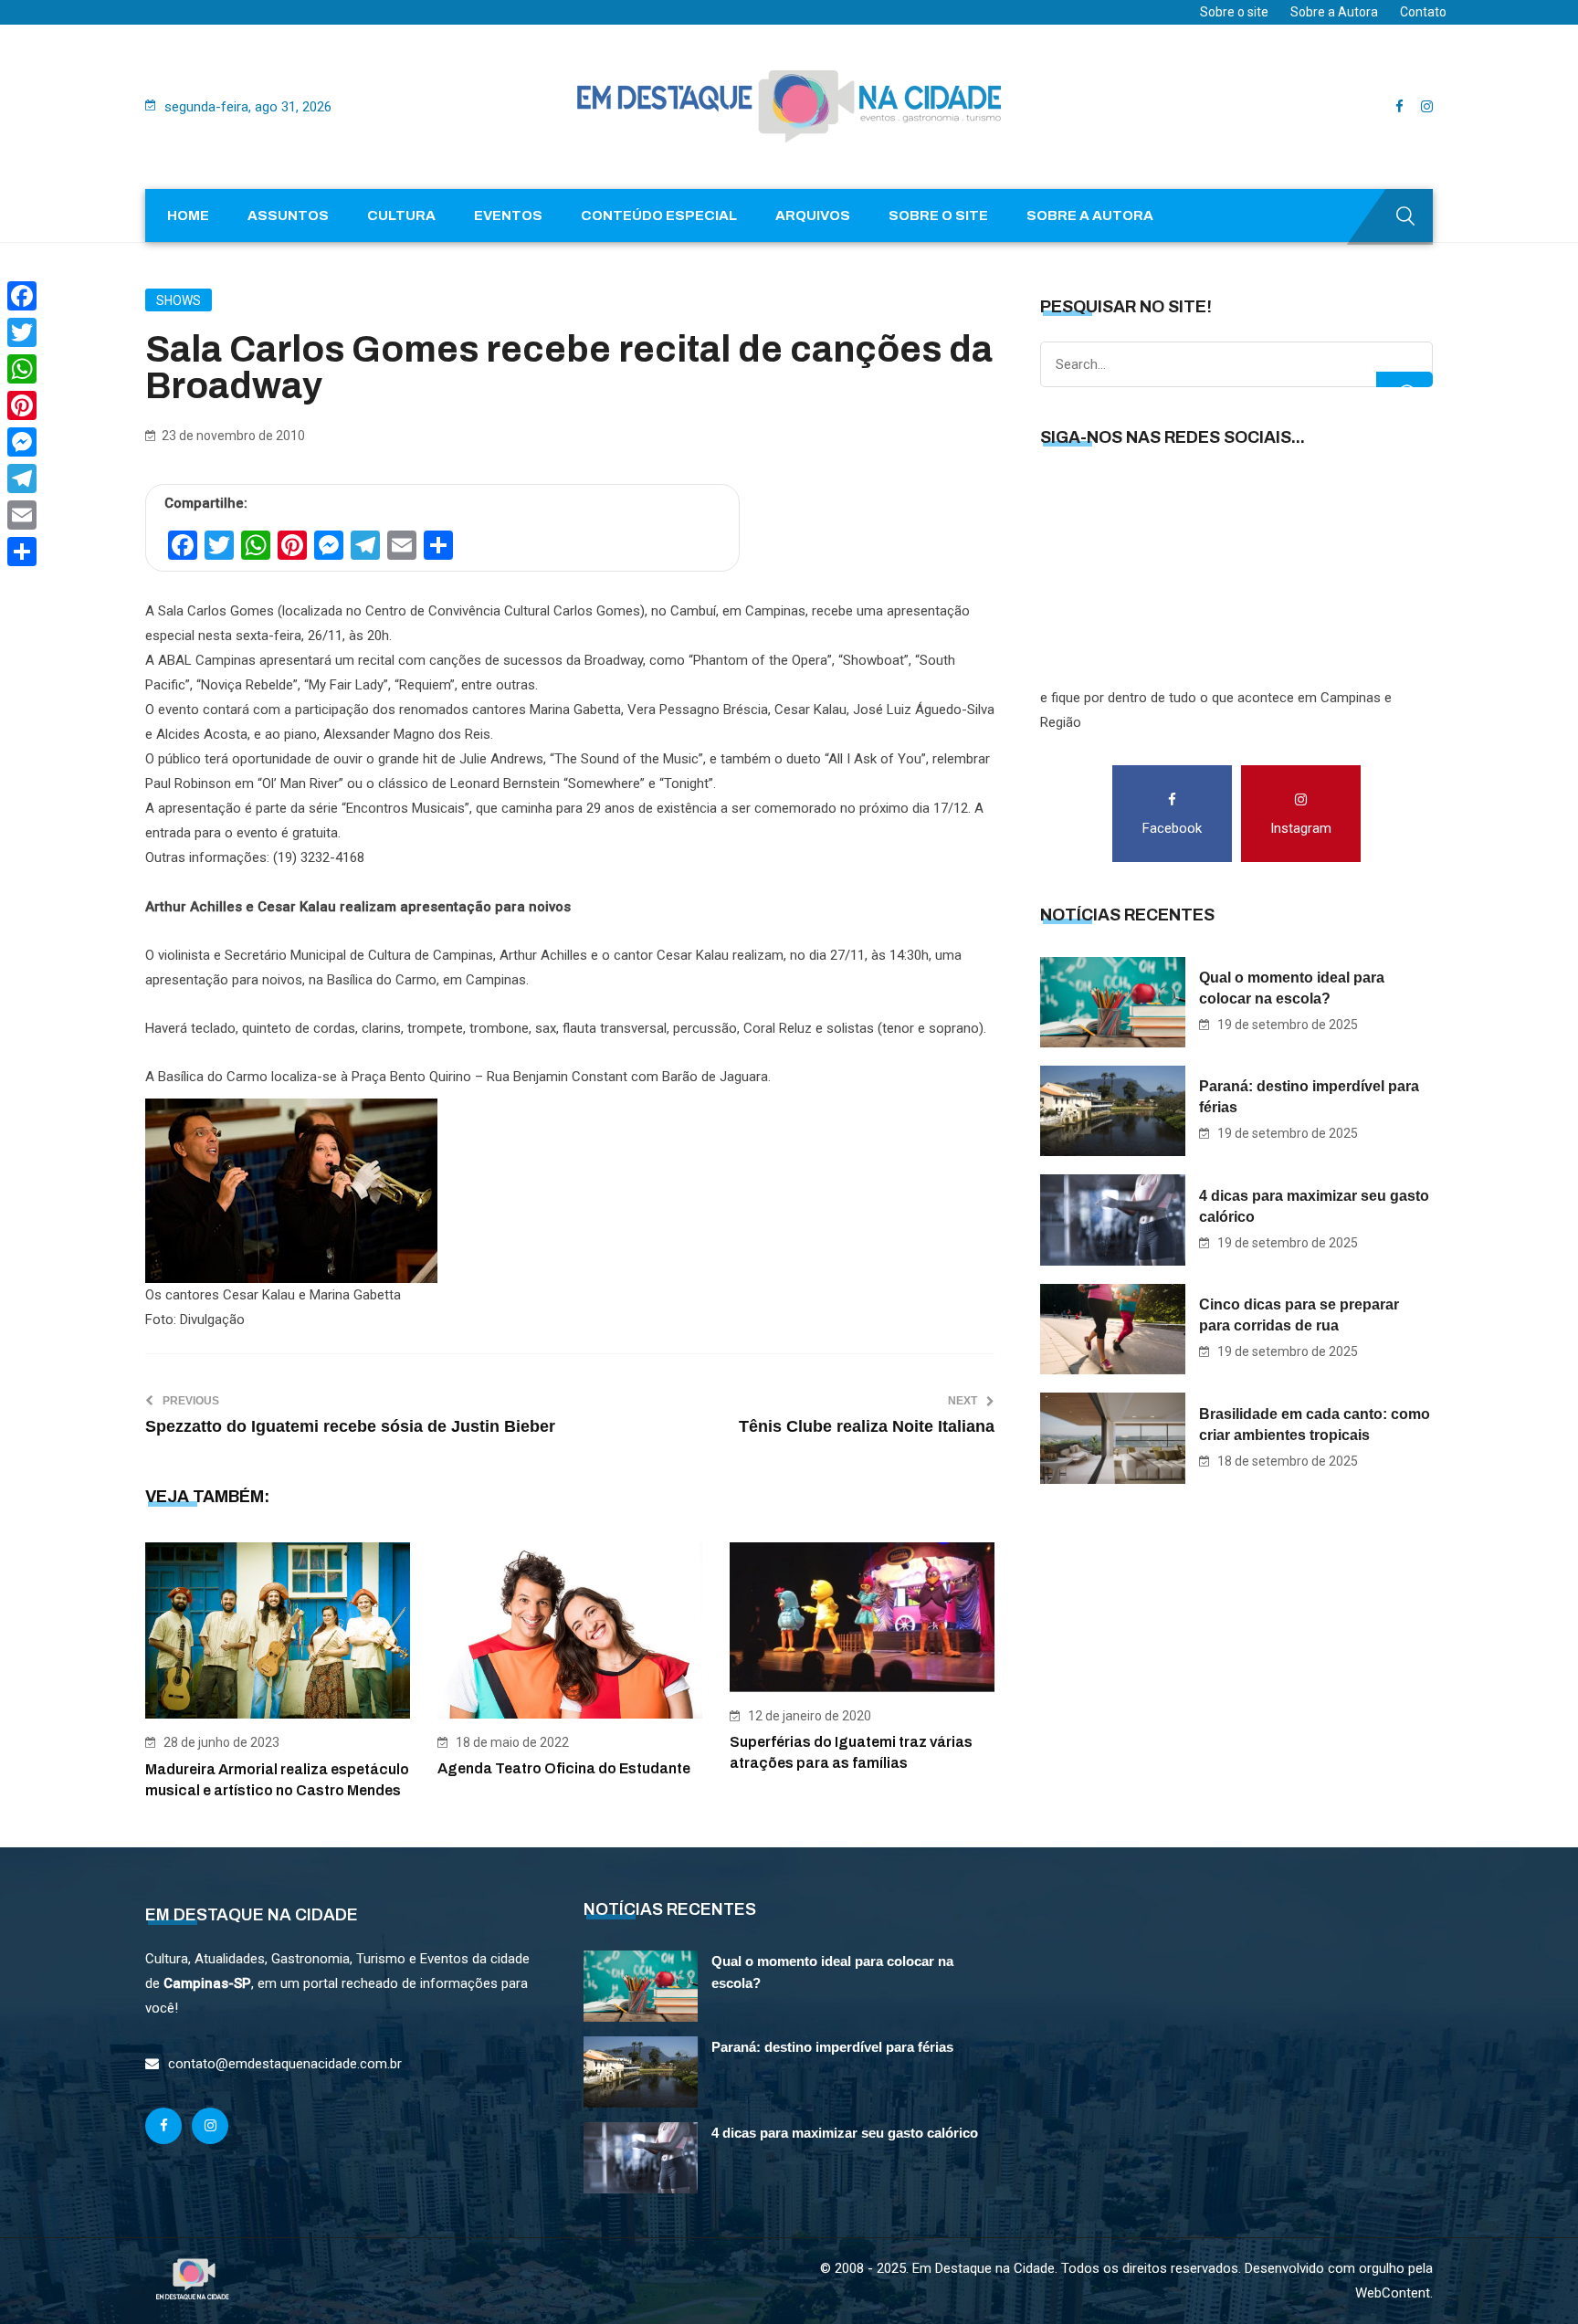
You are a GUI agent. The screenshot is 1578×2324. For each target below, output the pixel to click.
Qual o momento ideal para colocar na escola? (1292, 988)
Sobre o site (1234, 12)
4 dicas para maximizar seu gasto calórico (1314, 1206)
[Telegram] (22, 478)
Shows (179, 300)
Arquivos (813, 216)
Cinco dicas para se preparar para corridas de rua (1299, 1315)
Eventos (508, 216)
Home (188, 216)
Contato (1423, 12)
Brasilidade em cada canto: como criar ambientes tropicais (1315, 1425)
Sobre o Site (938, 216)
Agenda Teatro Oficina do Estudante (564, 1768)
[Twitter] (22, 332)
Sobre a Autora (1334, 12)
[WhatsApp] (22, 369)
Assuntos (288, 216)
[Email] (22, 515)
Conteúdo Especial (659, 216)
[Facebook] (22, 296)
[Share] (22, 552)
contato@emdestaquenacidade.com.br (285, 2064)
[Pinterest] (22, 405)
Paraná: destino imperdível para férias (1309, 1097)
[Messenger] (22, 442)
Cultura (401, 216)
